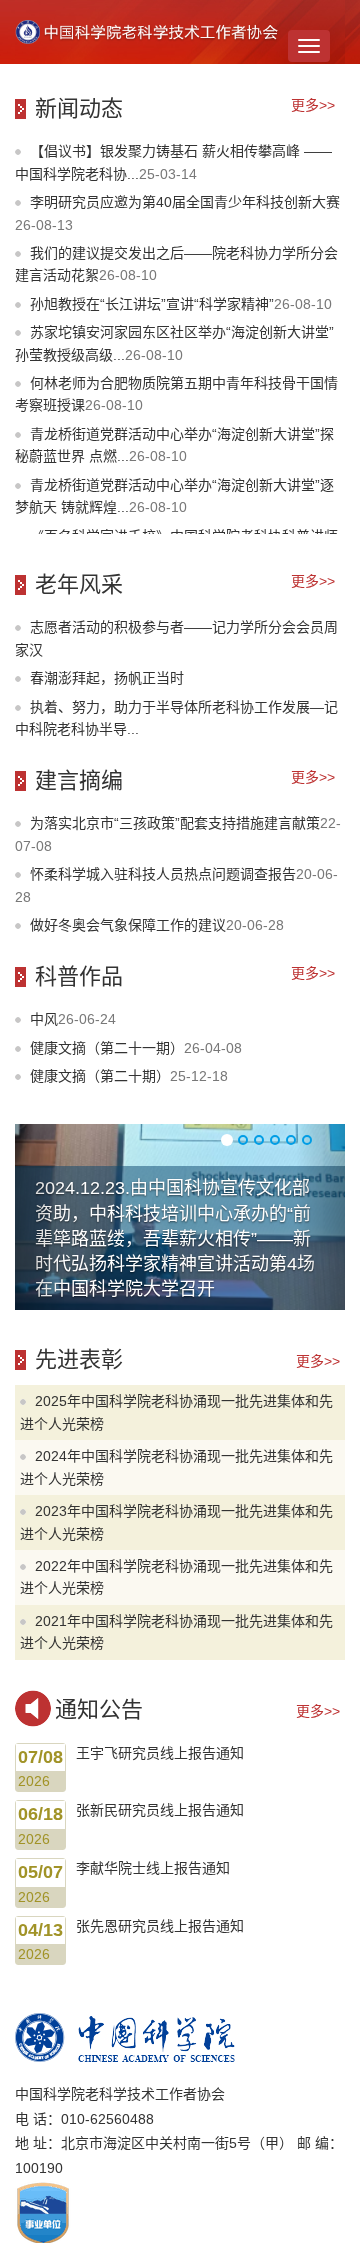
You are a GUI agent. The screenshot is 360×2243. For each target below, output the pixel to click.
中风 (73, 1019)
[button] (40, 1217)
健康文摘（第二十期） (129, 1076)
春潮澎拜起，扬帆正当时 (107, 678)
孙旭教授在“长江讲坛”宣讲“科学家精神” (181, 304)
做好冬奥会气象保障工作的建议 (157, 925)
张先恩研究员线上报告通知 (160, 1926)
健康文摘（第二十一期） (136, 1048)
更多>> (313, 105)
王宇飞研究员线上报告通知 (160, 1753)
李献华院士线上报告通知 (153, 1868)
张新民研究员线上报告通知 (160, 1810)
